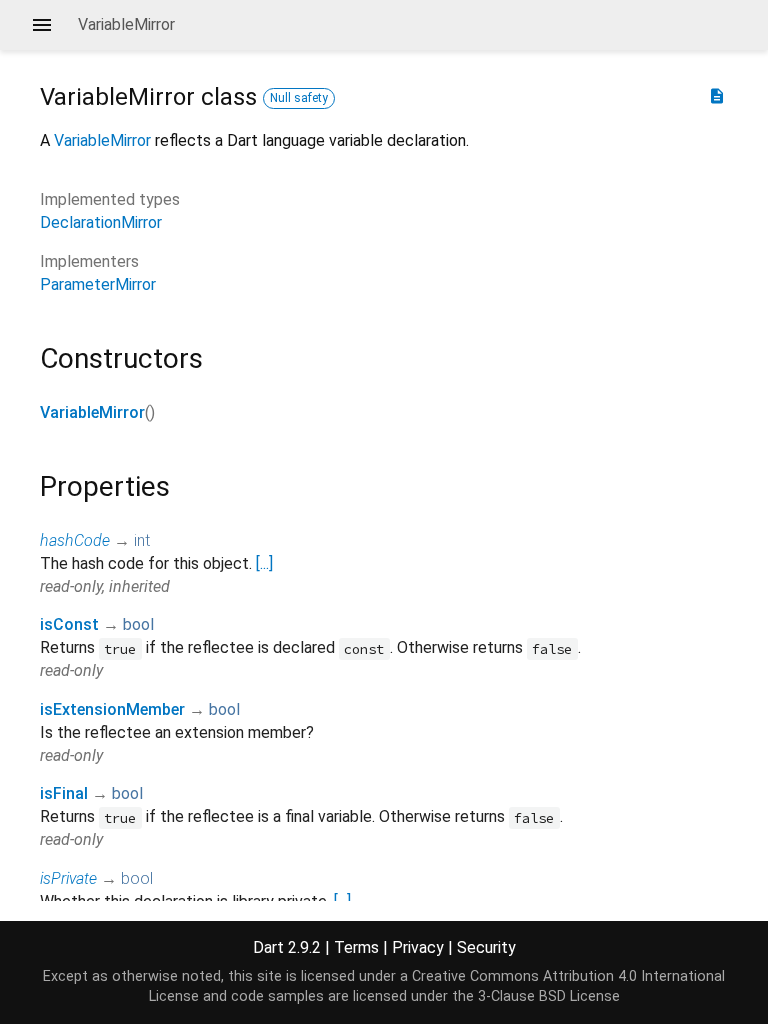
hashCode (75, 540)
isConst (69, 624)
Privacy (418, 947)
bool (138, 624)
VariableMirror (102, 140)
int (142, 540)
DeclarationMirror (101, 222)
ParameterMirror (98, 284)
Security (486, 947)
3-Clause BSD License (549, 996)
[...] (264, 563)
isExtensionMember (112, 709)
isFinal (64, 793)
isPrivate (68, 878)
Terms (356, 947)
